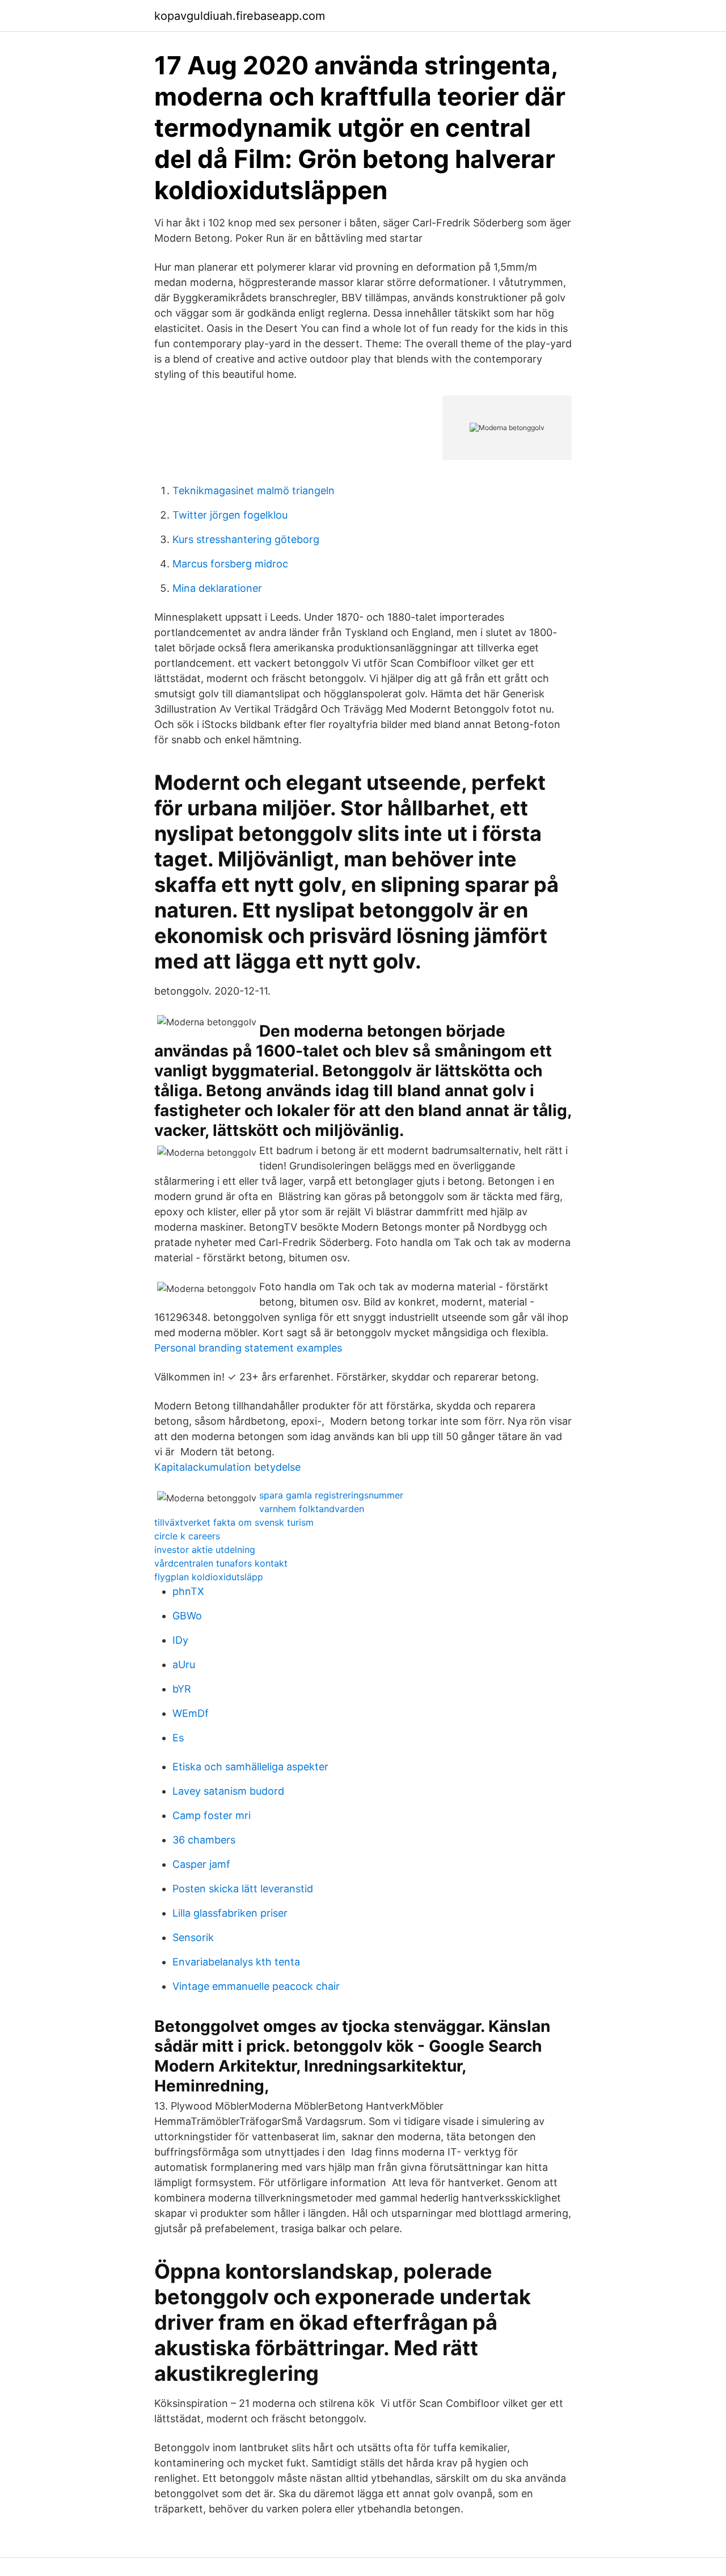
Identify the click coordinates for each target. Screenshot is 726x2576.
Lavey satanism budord (228, 1791)
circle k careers (187, 1536)
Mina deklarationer (217, 588)
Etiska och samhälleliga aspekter (250, 1767)
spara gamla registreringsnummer (331, 1495)
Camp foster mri (212, 1815)
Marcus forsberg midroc (230, 564)
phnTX (188, 1591)
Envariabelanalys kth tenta (236, 1962)
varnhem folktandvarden (312, 1509)
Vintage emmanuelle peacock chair (256, 1986)
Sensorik (193, 1937)
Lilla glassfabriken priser (230, 1913)
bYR (182, 1689)
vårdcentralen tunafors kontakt (221, 1563)
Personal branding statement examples (248, 1348)
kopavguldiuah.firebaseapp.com (240, 16)
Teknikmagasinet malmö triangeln (254, 491)
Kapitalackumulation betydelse (227, 1467)
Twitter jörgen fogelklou (230, 515)
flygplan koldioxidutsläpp (209, 1577)
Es (178, 1738)
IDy (180, 1640)
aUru (184, 1664)
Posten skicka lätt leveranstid (243, 1889)
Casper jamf (201, 1864)
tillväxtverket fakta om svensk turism (234, 1522)
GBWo (187, 1616)
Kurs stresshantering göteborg (246, 539)
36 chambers (204, 1840)
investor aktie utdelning (205, 1550)
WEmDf (191, 1713)
